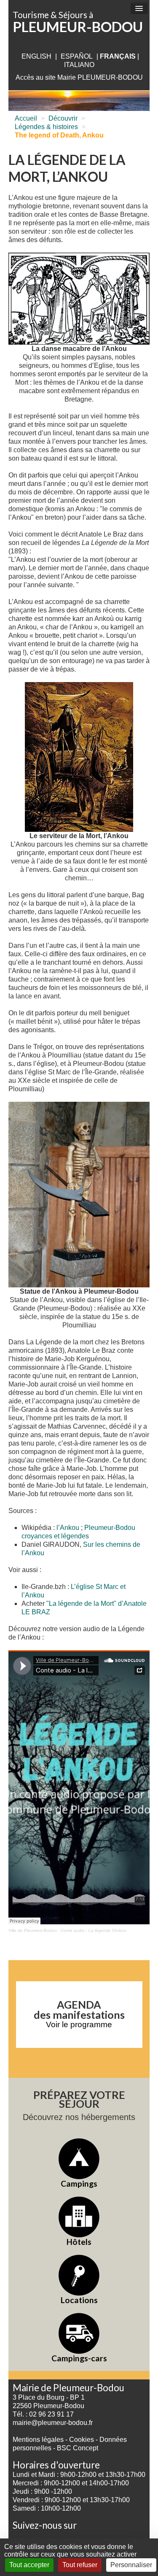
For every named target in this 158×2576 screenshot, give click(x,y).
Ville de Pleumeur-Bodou (33, 1930)
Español (77, 56)
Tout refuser (80, 2565)
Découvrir (63, 118)
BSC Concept (78, 2448)
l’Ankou (68, 1528)
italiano (79, 65)
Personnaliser (131, 2565)
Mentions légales (38, 2440)
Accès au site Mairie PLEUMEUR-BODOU (79, 77)
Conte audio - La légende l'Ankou (94, 1930)
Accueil (26, 118)
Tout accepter (29, 2565)
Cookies (82, 2440)
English (36, 56)
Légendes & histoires (46, 127)
